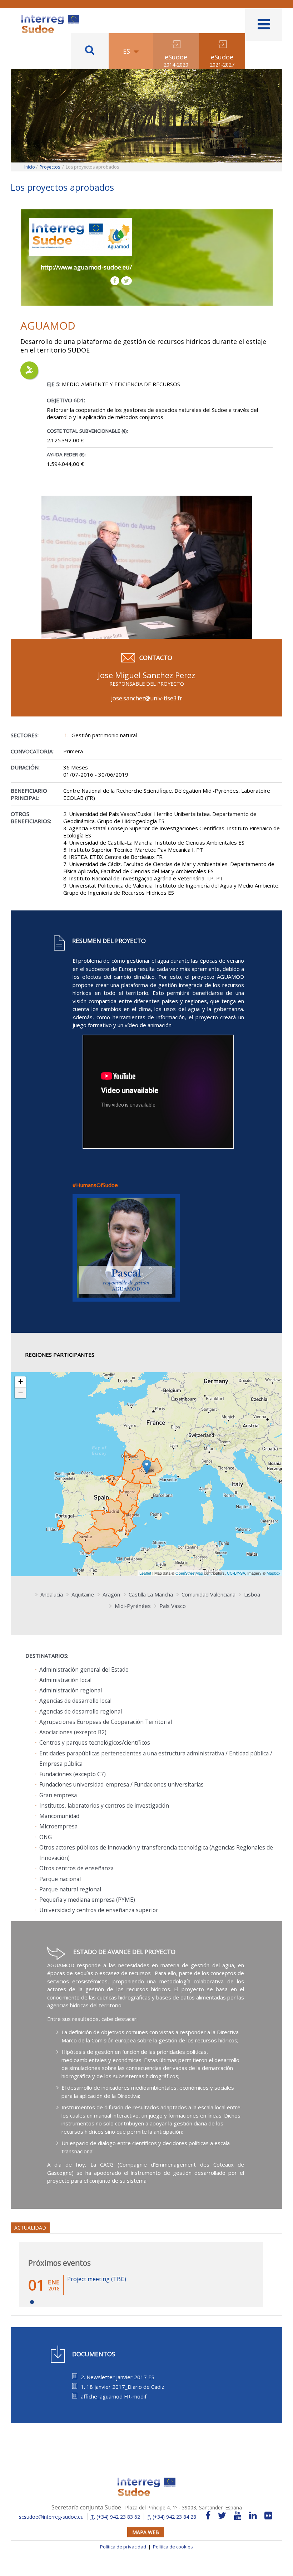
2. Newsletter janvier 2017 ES (118, 2377)
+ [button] (21, 1382)
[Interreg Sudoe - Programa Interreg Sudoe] (50, 17)
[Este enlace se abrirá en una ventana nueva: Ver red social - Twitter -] (126, 281)
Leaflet (145, 1573)
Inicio (30, 167)
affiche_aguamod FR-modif (114, 2396)
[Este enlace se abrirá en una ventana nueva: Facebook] (208, 2516)
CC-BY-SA (236, 1573)
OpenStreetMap (189, 1573)
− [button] (21, 1393)
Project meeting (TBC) (97, 2279)
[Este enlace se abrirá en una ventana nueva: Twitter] (222, 2516)
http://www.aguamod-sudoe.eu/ (86, 267)
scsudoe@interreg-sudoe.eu (51, 2517)
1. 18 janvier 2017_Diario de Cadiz (123, 2387)
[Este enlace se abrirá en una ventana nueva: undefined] (126, 1251)
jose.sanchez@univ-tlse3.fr (147, 698)
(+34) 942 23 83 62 (115, 2517)
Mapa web (146, 2532)
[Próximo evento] (32, 2302)
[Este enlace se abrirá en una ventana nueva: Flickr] (268, 2516)
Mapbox (274, 1573)
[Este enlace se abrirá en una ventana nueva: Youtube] (238, 2516)
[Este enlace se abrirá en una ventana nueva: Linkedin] (253, 2516)
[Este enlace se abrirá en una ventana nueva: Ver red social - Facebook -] (115, 281)
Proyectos (50, 167)
